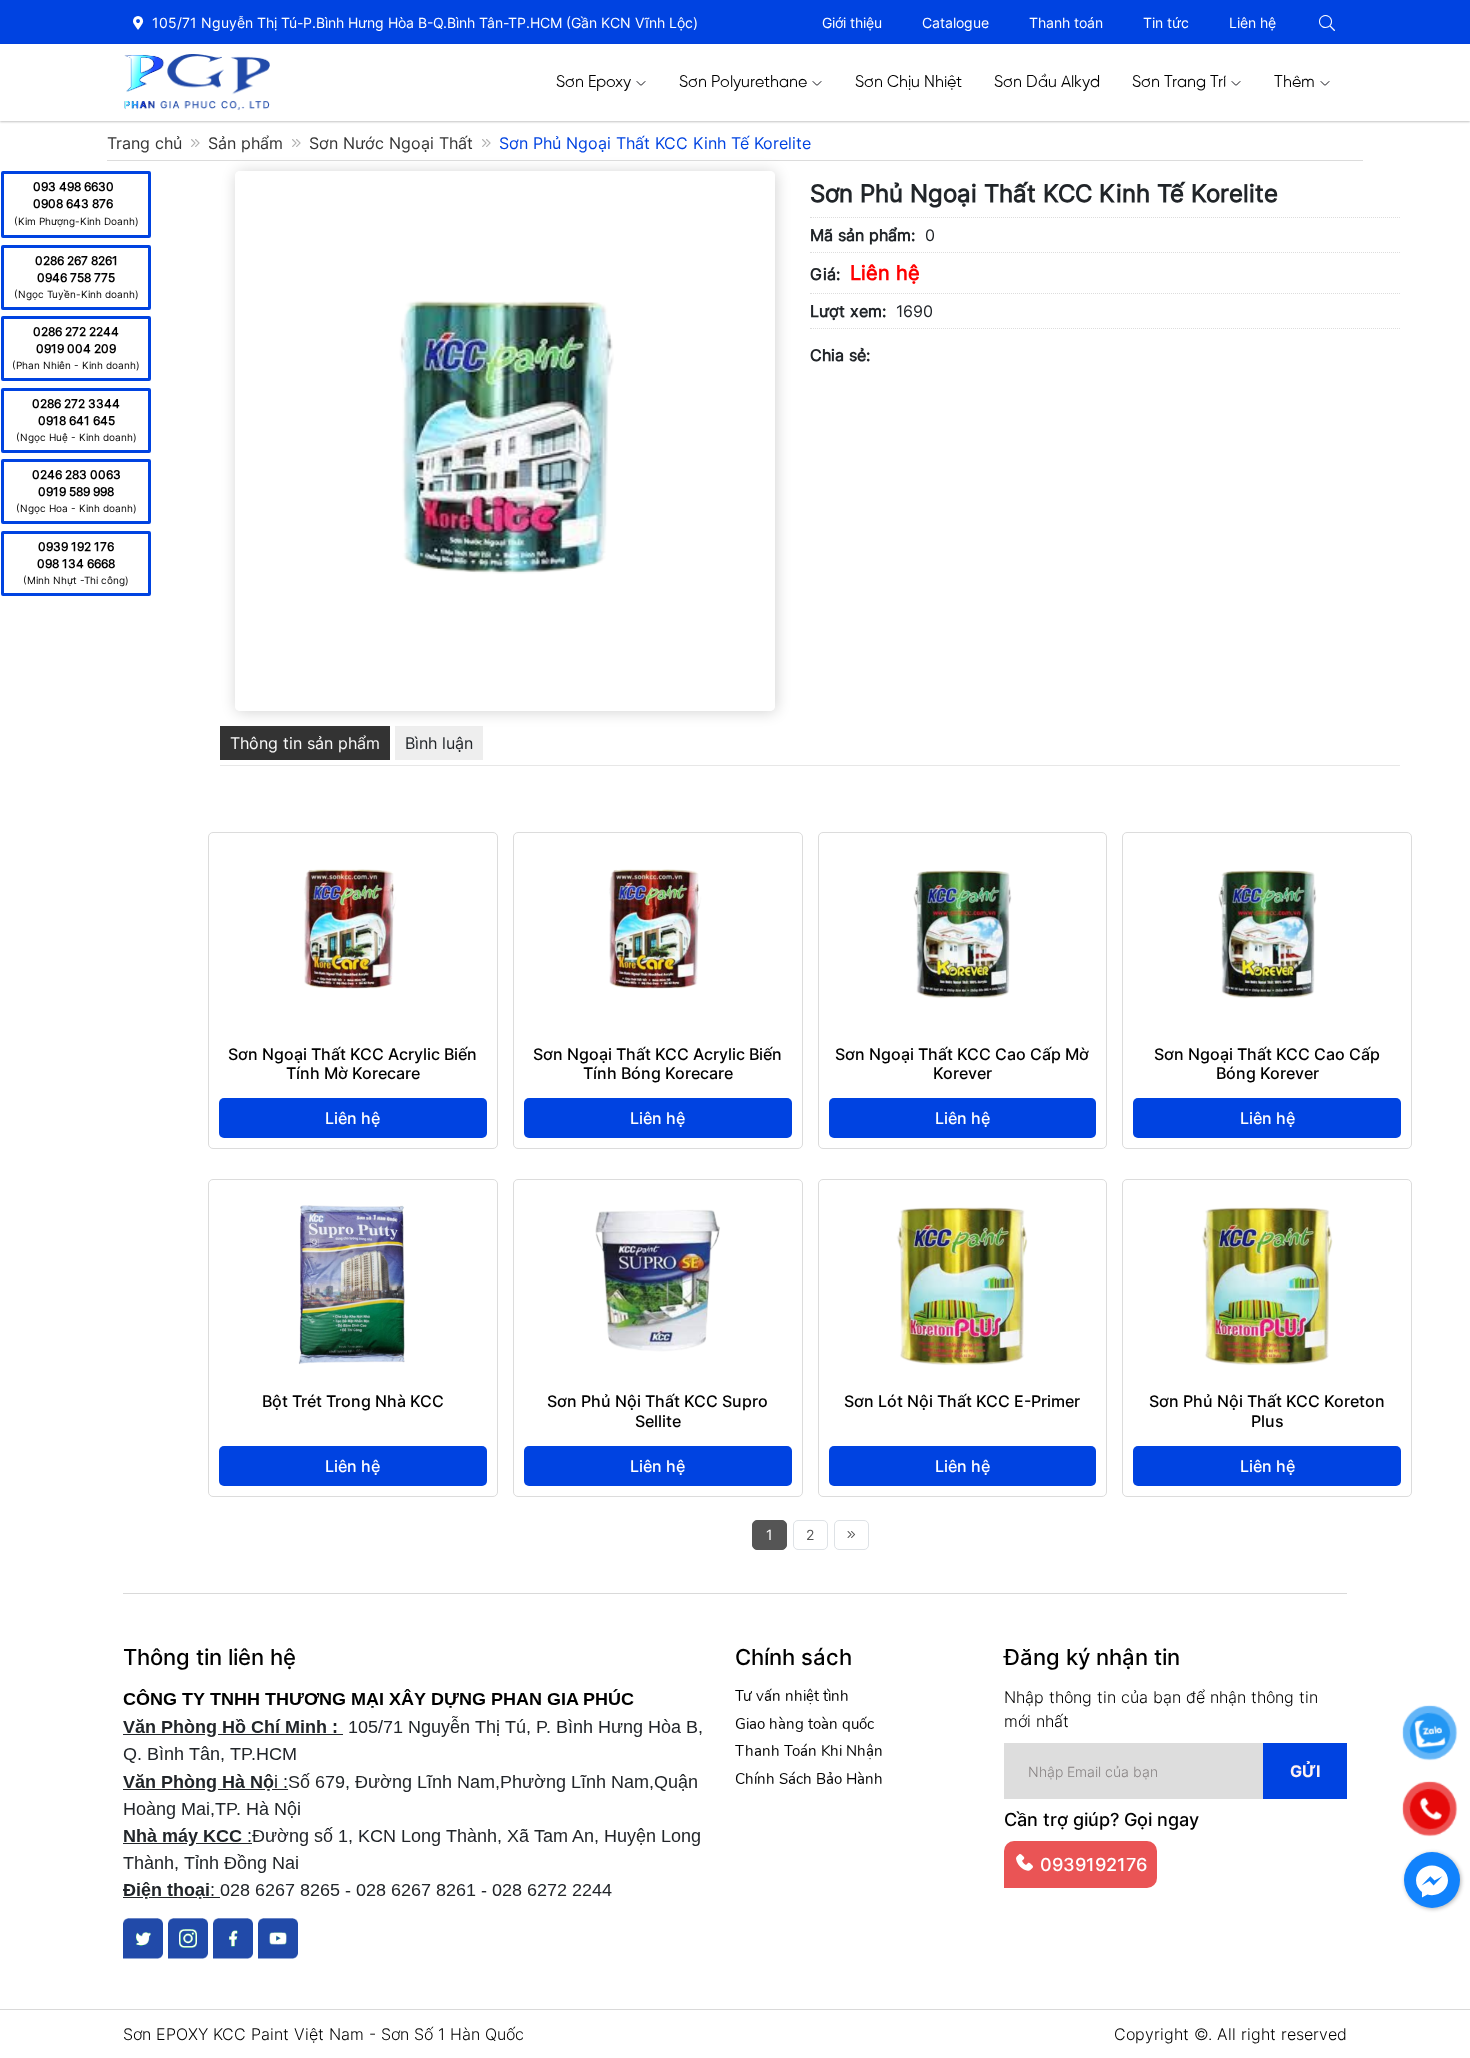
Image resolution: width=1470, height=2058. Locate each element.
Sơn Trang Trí (1179, 82)
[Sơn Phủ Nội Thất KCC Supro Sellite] (657, 1202)
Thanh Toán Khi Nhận (809, 1751)
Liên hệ (1252, 22)
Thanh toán (1066, 22)
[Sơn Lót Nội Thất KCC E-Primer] (962, 1202)
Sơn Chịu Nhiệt (908, 82)
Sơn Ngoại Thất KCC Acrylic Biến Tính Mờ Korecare (352, 1063)
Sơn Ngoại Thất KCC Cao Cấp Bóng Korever (1267, 1063)
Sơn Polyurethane (743, 82)
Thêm (1294, 82)
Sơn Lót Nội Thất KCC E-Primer (962, 1401)
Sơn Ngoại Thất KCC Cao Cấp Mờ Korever (962, 1063)
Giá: (825, 274)
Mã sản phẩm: (862, 235)
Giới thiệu (852, 22)
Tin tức (1166, 22)
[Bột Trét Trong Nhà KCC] (352, 1202)
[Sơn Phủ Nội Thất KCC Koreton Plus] (1267, 1202)
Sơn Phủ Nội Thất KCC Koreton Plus (1267, 1410)
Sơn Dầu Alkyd (1047, 82)
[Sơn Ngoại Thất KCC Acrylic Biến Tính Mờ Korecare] (352, 855)
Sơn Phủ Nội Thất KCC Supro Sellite (657, 1410)
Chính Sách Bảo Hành (809, 1779)
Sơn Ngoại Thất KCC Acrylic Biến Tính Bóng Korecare (657, 1063)
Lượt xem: (848, 311)
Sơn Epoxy (593, 82)
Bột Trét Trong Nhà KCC (353, 1401)
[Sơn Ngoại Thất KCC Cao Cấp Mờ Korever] (962, 855)
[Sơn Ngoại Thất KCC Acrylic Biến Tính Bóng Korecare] (657, 855)
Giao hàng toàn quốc (804, 1724)
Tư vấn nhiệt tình (792, 1696)
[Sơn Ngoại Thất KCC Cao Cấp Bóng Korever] (1267, 855)
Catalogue (955, 22)
